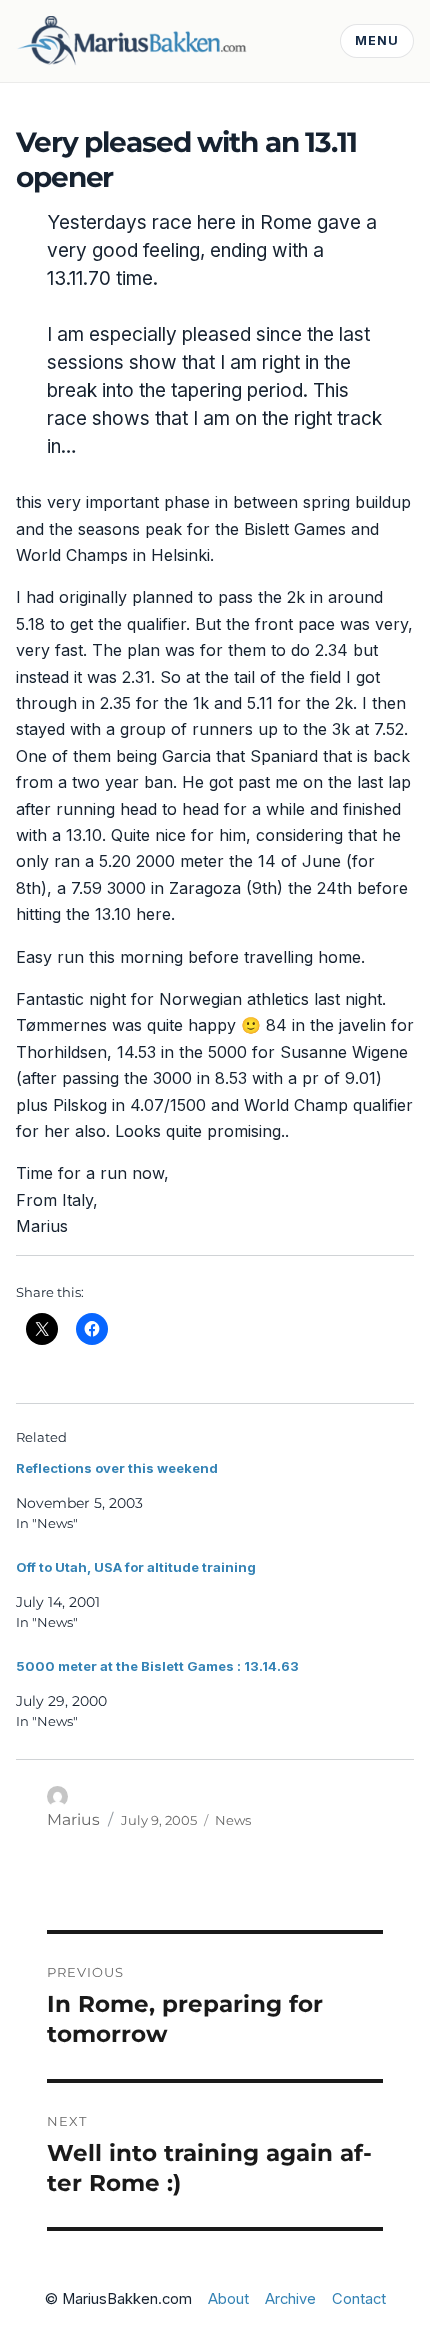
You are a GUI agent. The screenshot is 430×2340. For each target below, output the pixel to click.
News (233, 1820)
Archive (290, 2299)
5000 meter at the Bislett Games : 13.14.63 (157, 1666)
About (228, 2299)
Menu (377, 40)
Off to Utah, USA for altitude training (136, 1567)
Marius (73, 1819)
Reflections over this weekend (117, 1468)
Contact (359, 2299)
